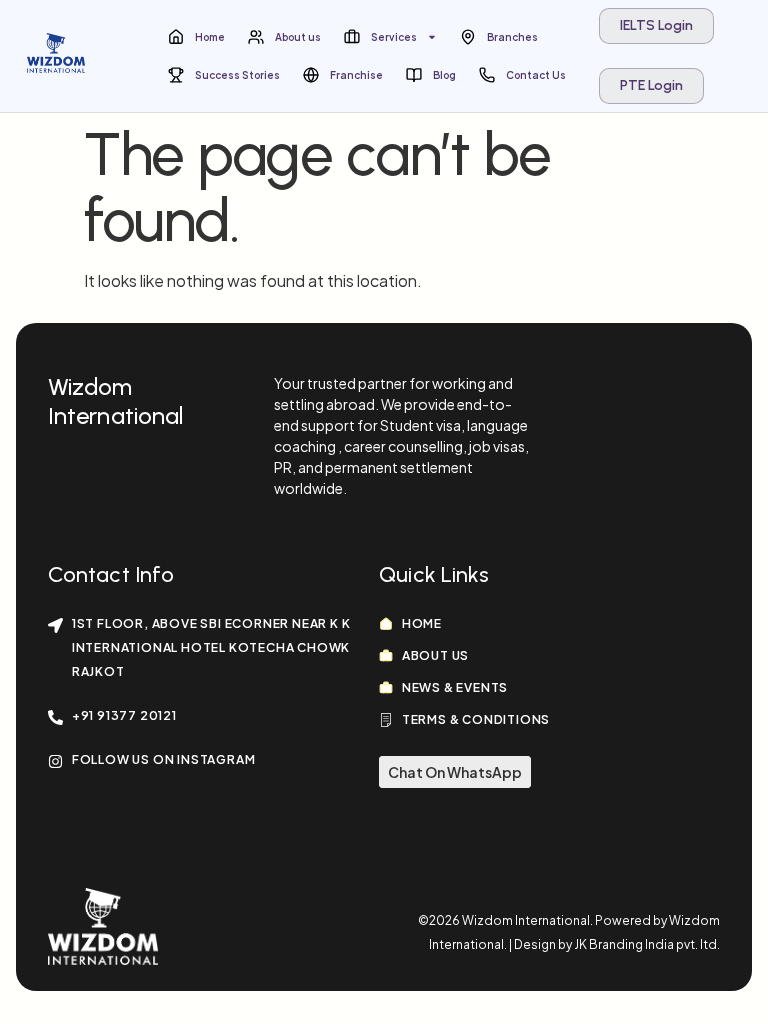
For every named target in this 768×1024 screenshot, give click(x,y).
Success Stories (237, 75)
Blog (444, 75)
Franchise (356, 75)
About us (298, 37)
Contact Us (536, 75)
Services (394, 37)
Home (210, 37)
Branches (512, 37)
